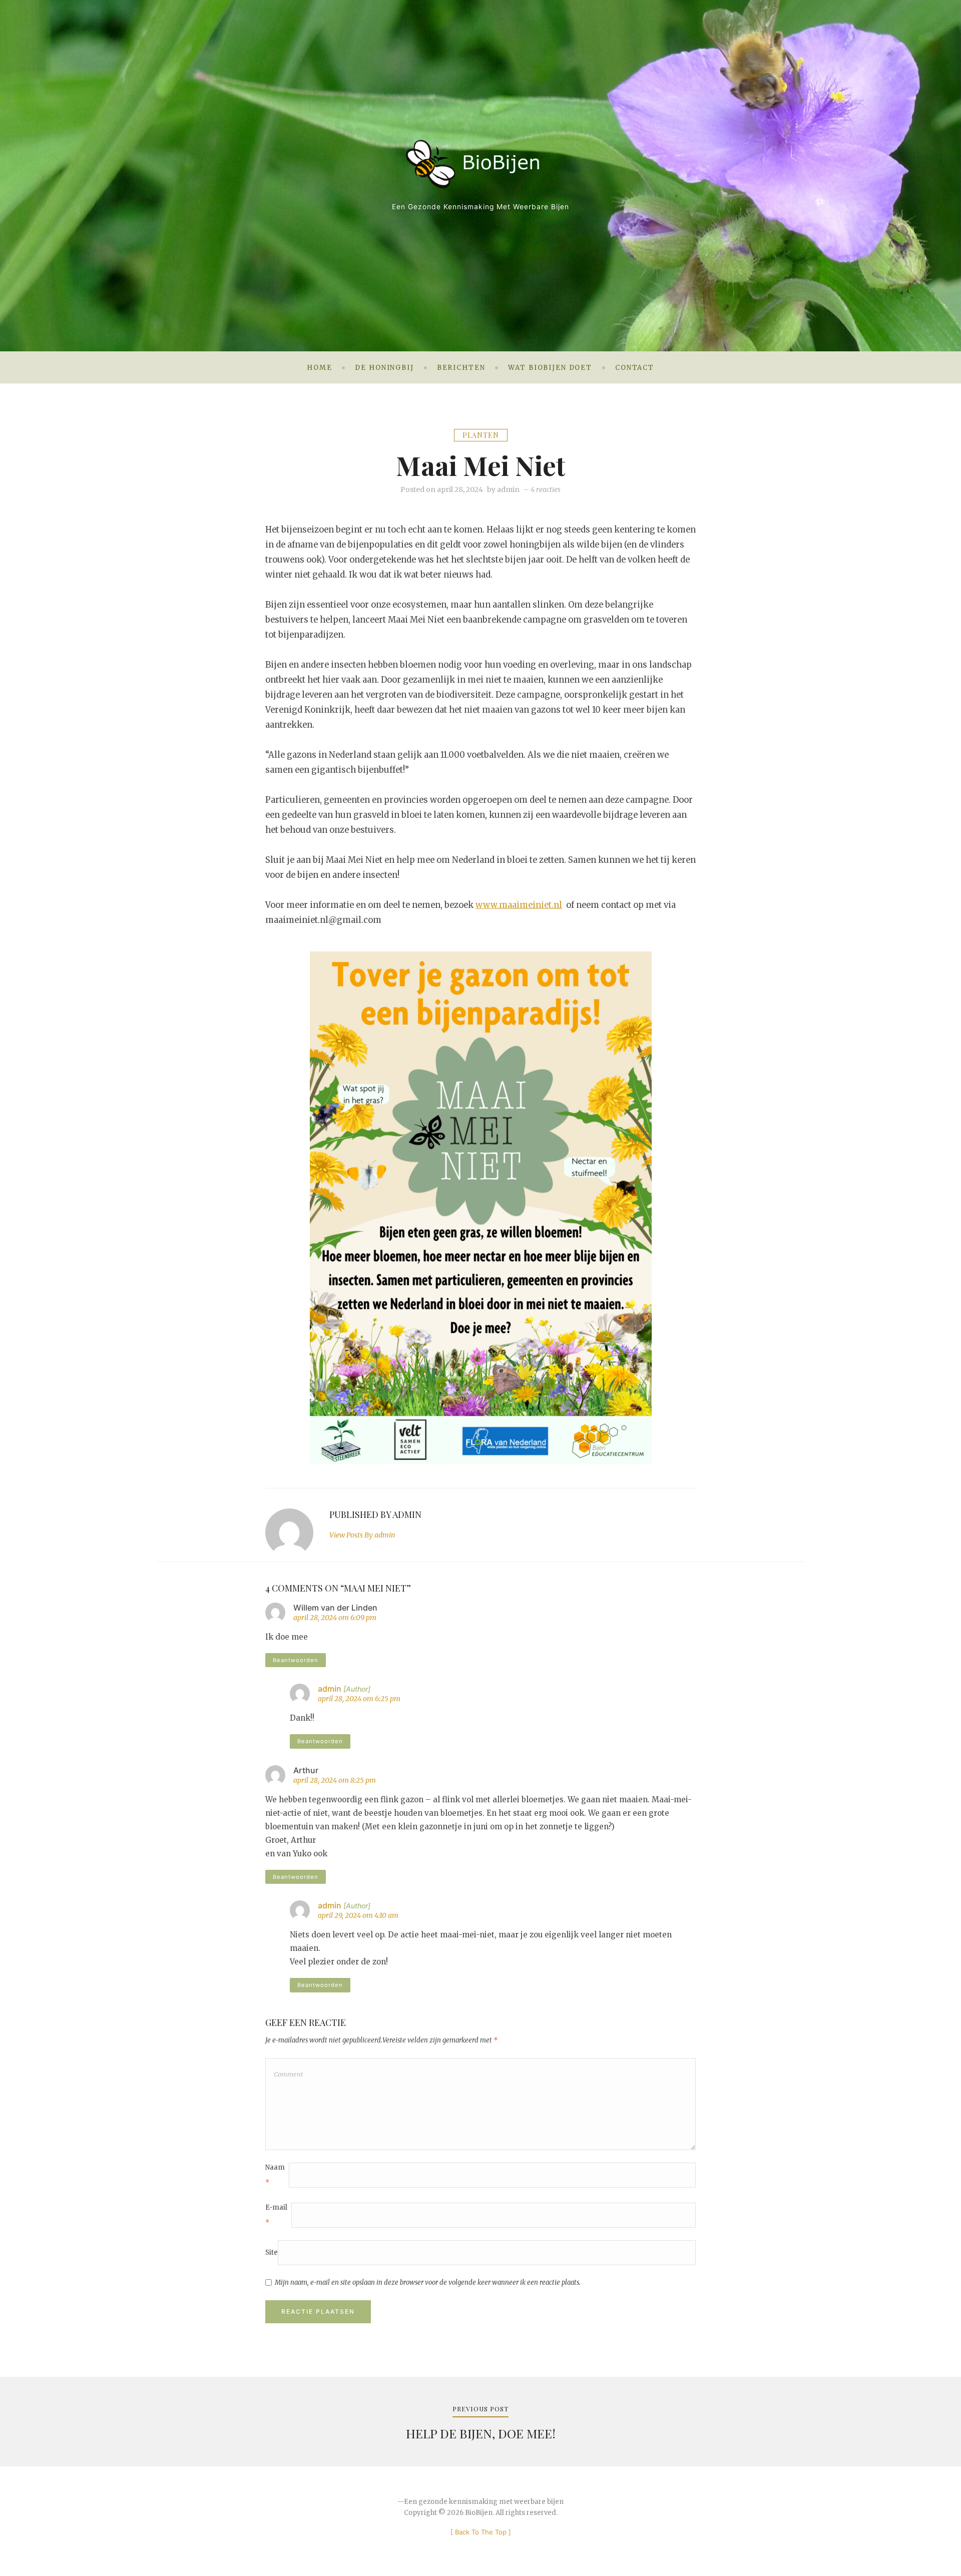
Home (319, 368)
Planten (481, 435)
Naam (275, 2175)
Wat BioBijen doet (550, 368)
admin (508, 489)
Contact (635, 368)
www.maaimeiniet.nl (519, 905)
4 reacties (546, 489)
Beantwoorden (296, 1660)
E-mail (276, 2215)
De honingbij (384, 368)
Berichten (461, 368)
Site (272, 2252)
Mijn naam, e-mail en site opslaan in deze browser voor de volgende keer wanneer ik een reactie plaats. (428, 2282)
